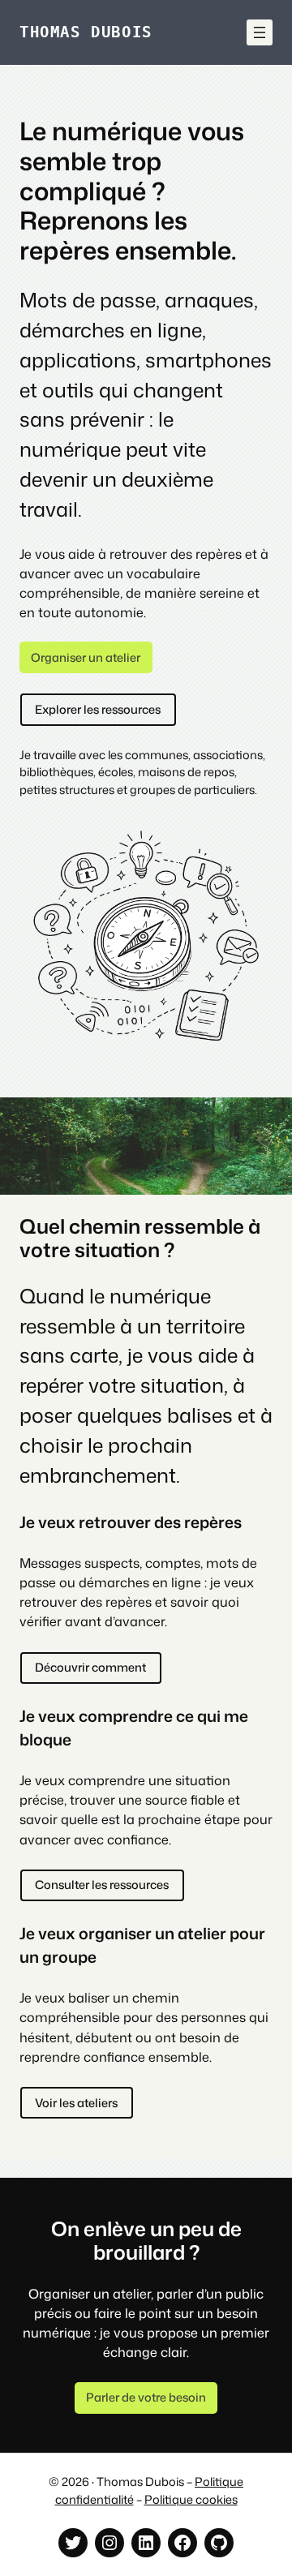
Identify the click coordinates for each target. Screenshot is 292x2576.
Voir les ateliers (76, 2103)
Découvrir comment (90, 1667)
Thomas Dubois (86, 32)
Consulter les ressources (102, 1885)
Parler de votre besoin (146, 2397)
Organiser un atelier (86, 657)
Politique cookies (191, 2499)
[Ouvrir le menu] (260, 32)
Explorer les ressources (98, 709)
